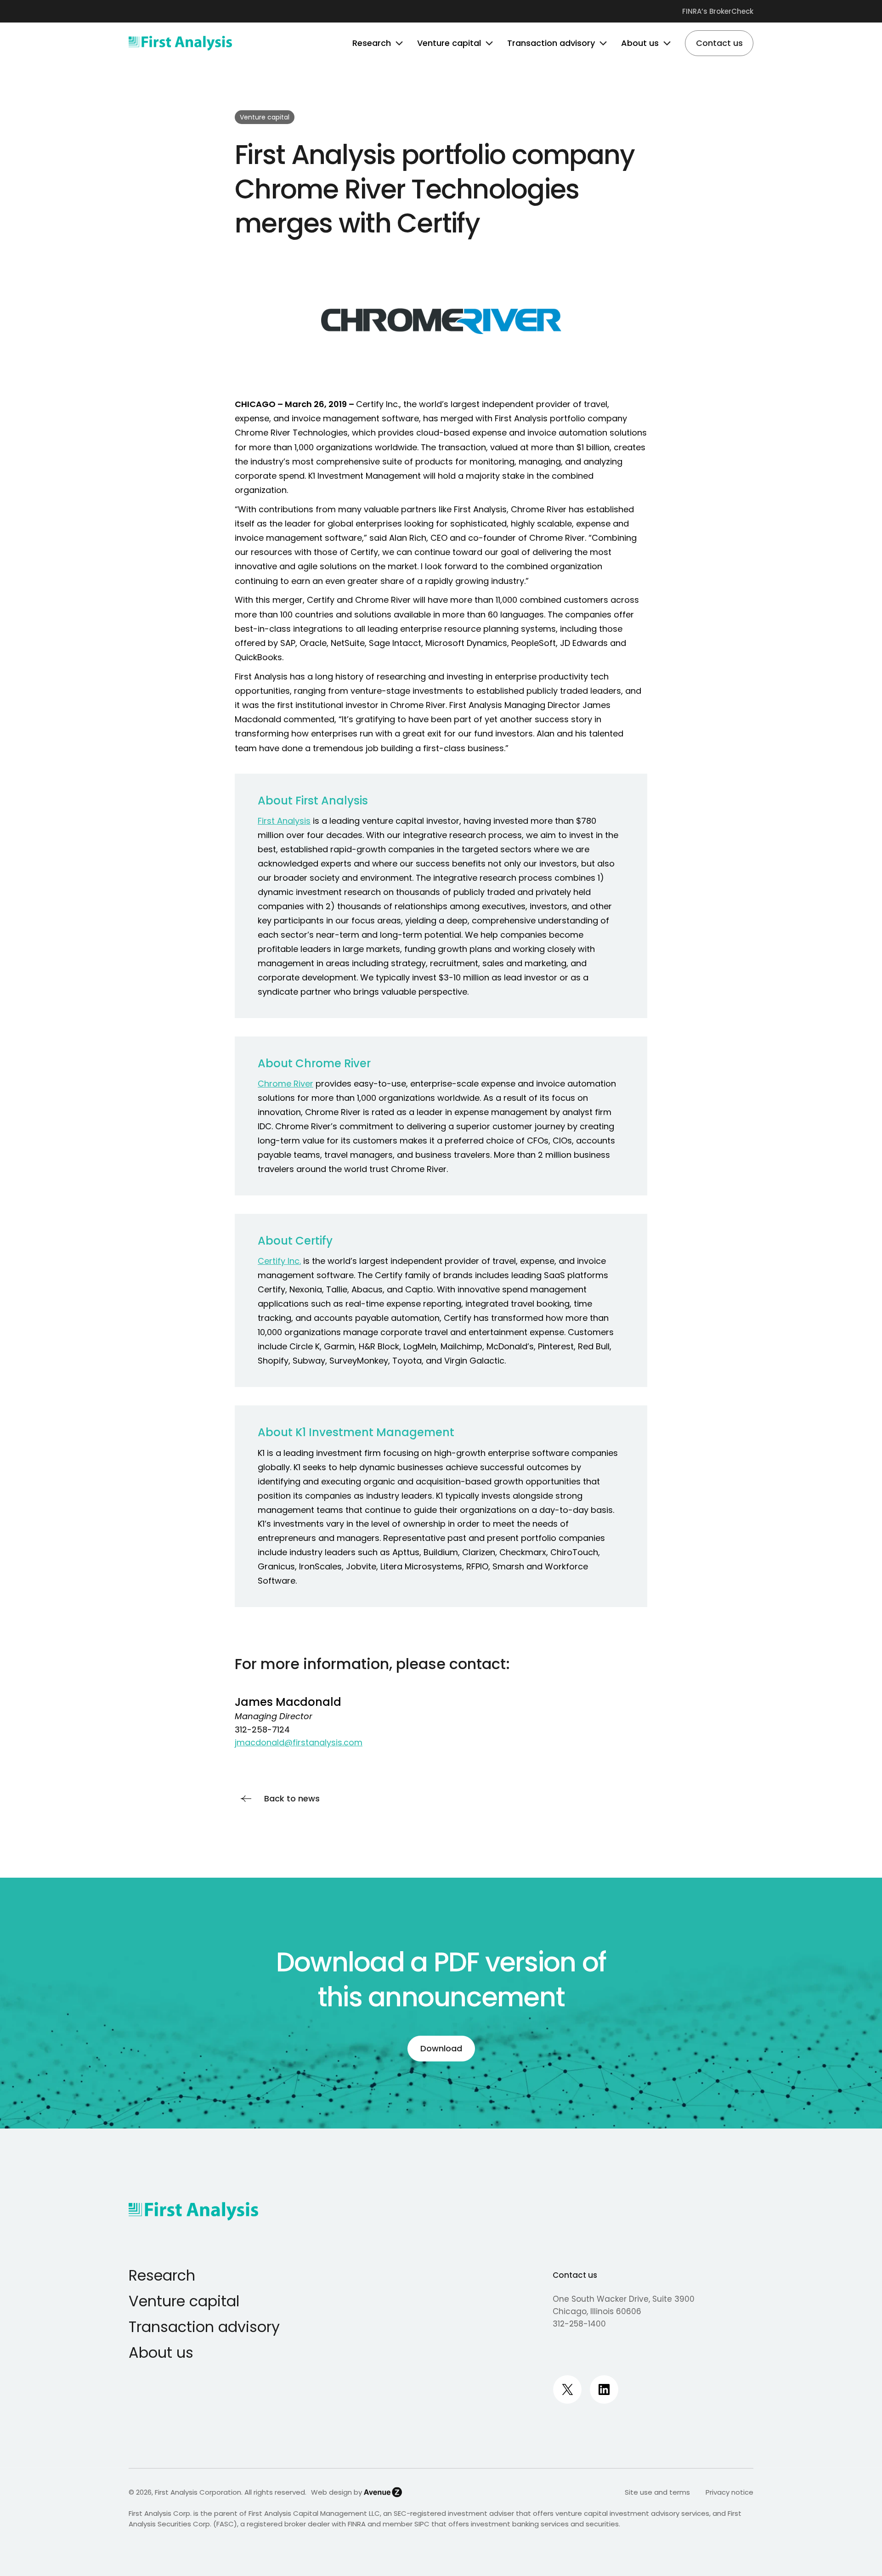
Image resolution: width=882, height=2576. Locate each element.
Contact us (575, 2275)
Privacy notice (729, 2492)
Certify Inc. (279, 1261)
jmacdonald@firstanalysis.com (299, 1742)
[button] (397, 43)
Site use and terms (657, 2492)
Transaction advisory (204, 2327)
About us (161, 2352)
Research (162, 2275)
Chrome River (286, 1084)
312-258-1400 (579, 2324)
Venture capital (184, 2301)
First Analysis (284, 821)
